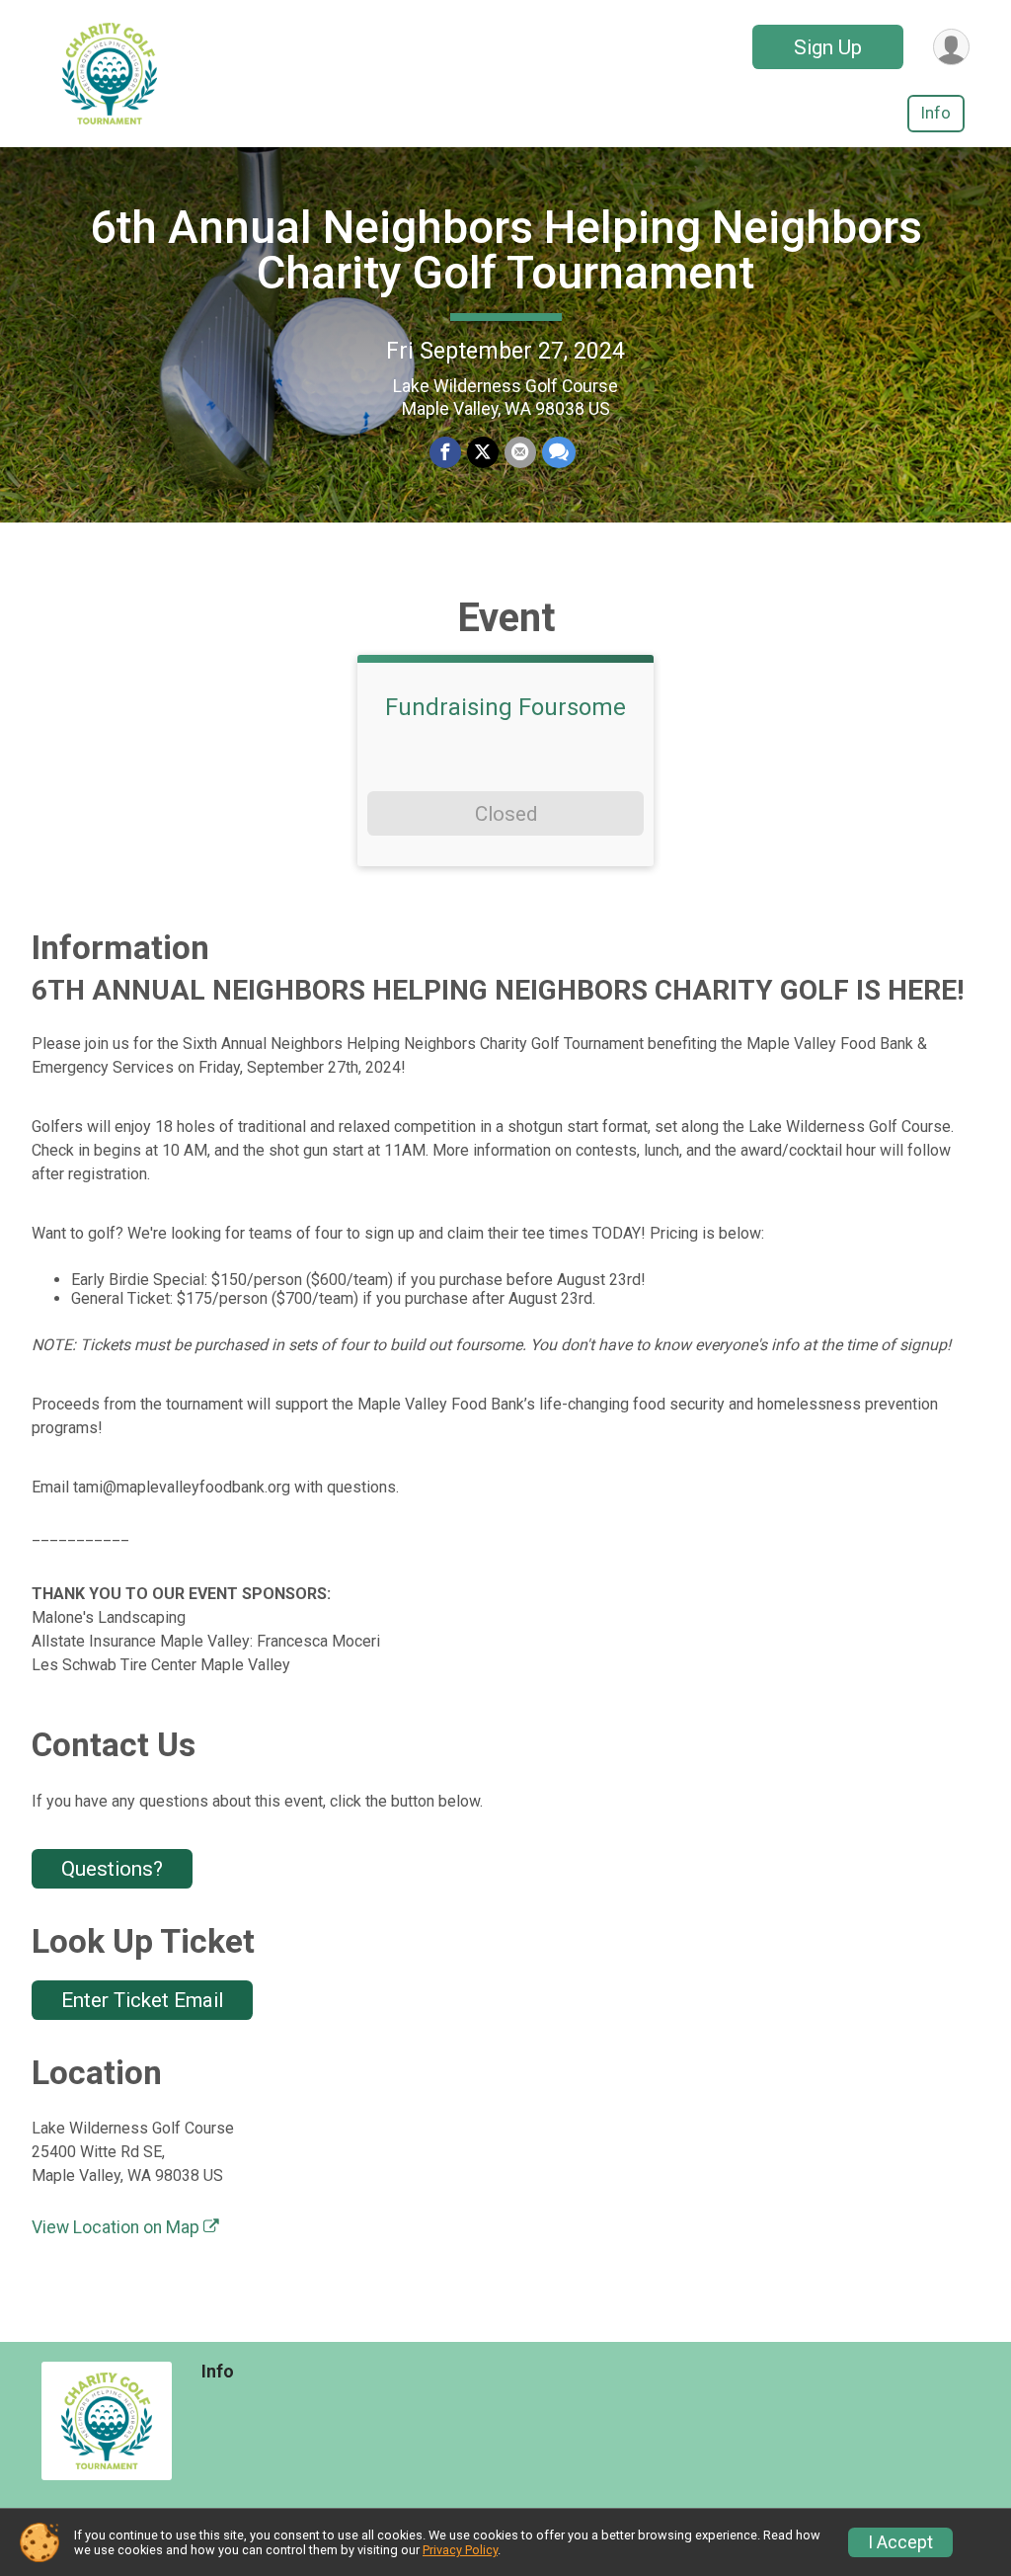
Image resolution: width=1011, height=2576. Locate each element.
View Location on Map (117, 2227)
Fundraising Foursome (505, 707)
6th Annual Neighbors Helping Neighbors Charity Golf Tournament (506, 250)
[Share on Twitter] (483, 452)
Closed (506, 814)
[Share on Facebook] (445, 452)
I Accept (900, 2542)
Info (936, 113)
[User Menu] (951, 47)
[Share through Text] (559, 452)
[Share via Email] (520, 452)
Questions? (112, 1869)
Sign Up (828, 47)
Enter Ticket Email (142, 2000)
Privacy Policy (460, 2550)
